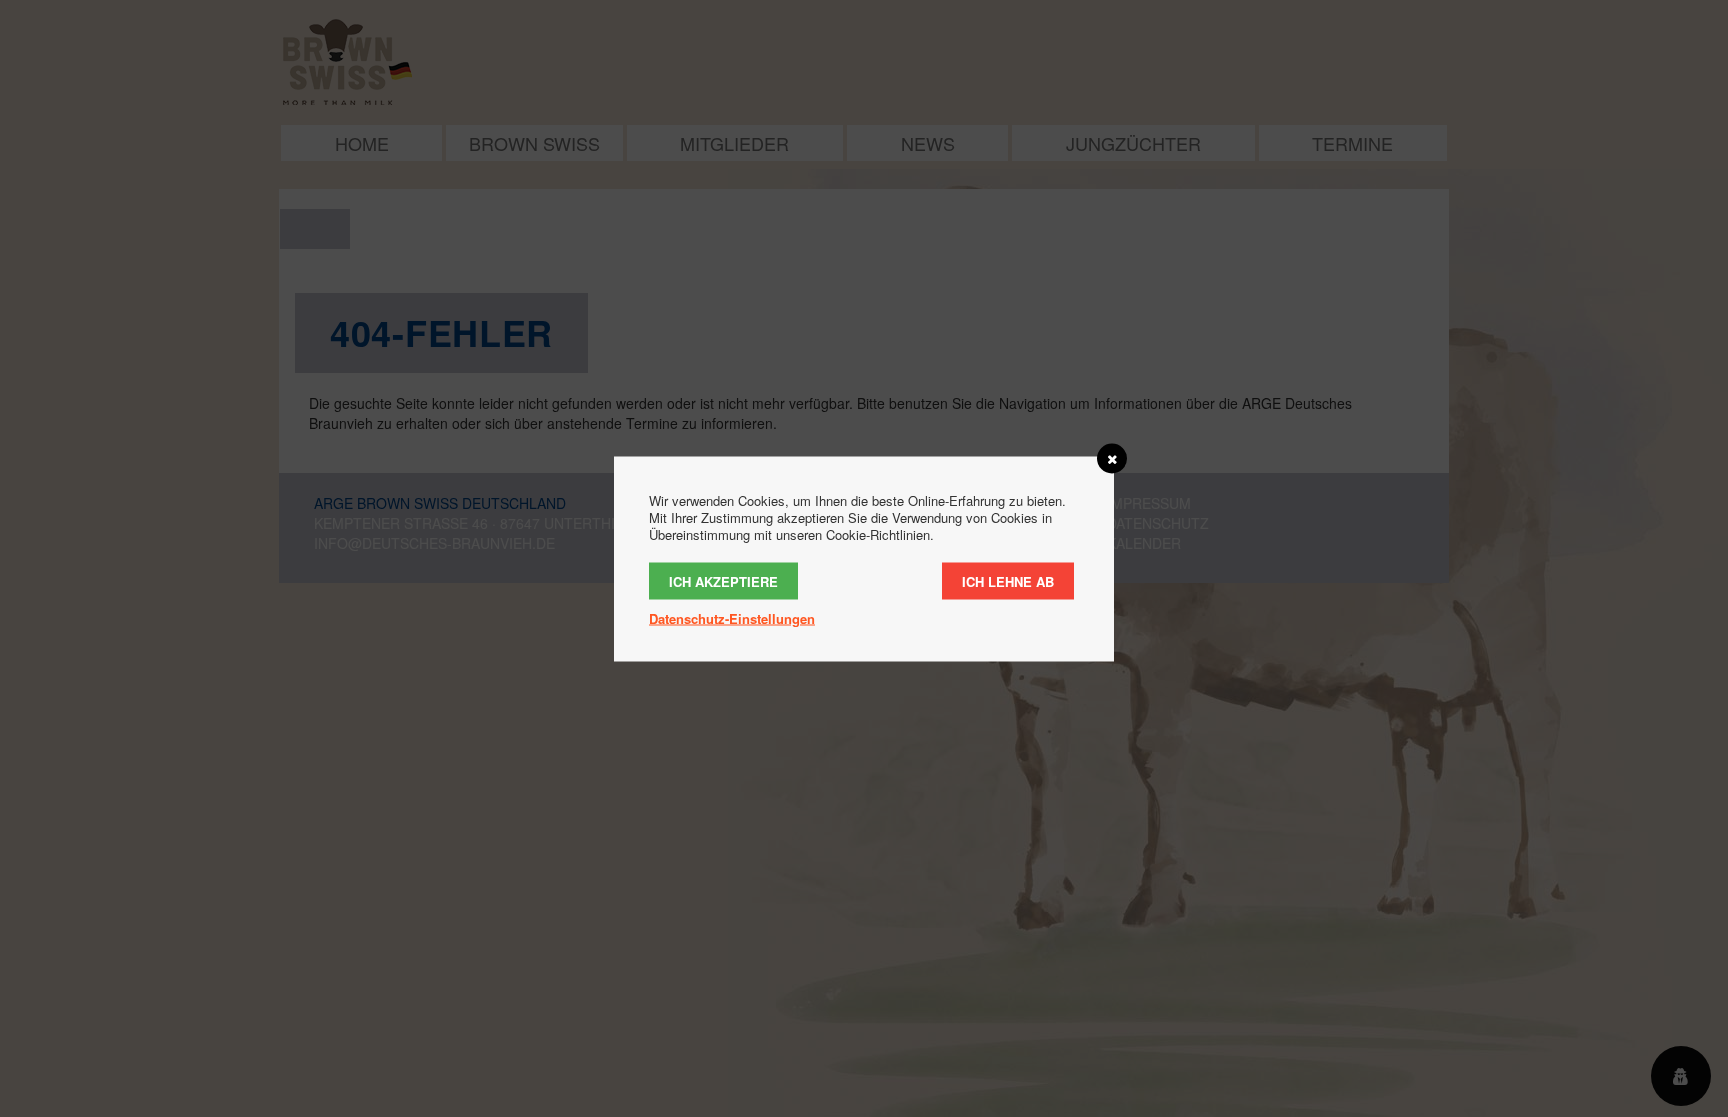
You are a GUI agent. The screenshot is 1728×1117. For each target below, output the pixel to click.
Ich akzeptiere (723, 580)
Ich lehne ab (1008, 580)
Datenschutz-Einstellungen (732, 617)
